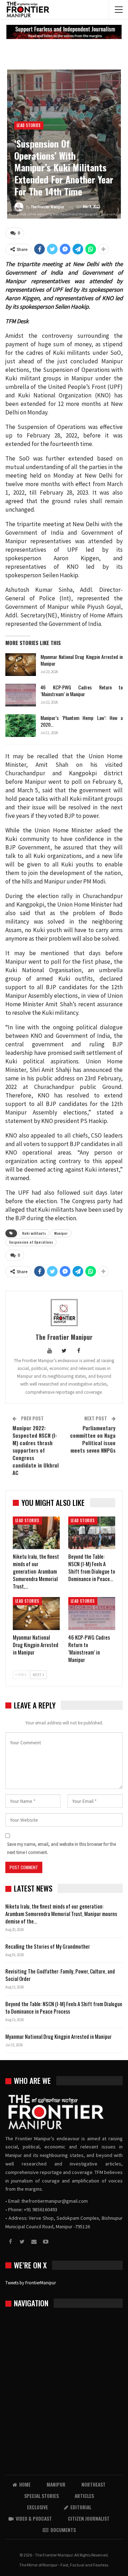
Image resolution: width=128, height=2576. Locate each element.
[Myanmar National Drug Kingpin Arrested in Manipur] (21, 665)
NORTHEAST (94, 2484)
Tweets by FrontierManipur (31, 2283)
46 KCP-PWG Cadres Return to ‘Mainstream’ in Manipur (82, 690)
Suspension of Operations (31, 1242)
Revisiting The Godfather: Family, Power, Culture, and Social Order (60, 1975)
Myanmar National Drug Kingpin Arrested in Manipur (82, 660)
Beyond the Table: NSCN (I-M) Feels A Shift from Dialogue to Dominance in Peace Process (64, 2007)
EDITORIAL (81, 2507)
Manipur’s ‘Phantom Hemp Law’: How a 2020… (82, 721)
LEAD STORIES (29, 125)
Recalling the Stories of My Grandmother (48, 1946)
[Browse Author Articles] (64, 1312)
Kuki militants (34, 1233)
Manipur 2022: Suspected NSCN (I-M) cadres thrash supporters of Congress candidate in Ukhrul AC (36, 1450)
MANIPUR (56, 2484)
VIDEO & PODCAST (34, 2518)
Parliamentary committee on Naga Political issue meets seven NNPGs (93, 1439)
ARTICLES (84, 2496)
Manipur (61, 1233)
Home (25, 2484)
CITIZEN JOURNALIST (89, 2518)
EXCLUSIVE (38, 2507)
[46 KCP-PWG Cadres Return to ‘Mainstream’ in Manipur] (21, 695)
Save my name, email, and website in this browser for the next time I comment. (62, 1848)
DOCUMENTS (63, 2530)
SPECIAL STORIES (41, 2496)
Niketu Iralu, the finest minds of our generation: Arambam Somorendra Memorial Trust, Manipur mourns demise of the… (61, 1914)
